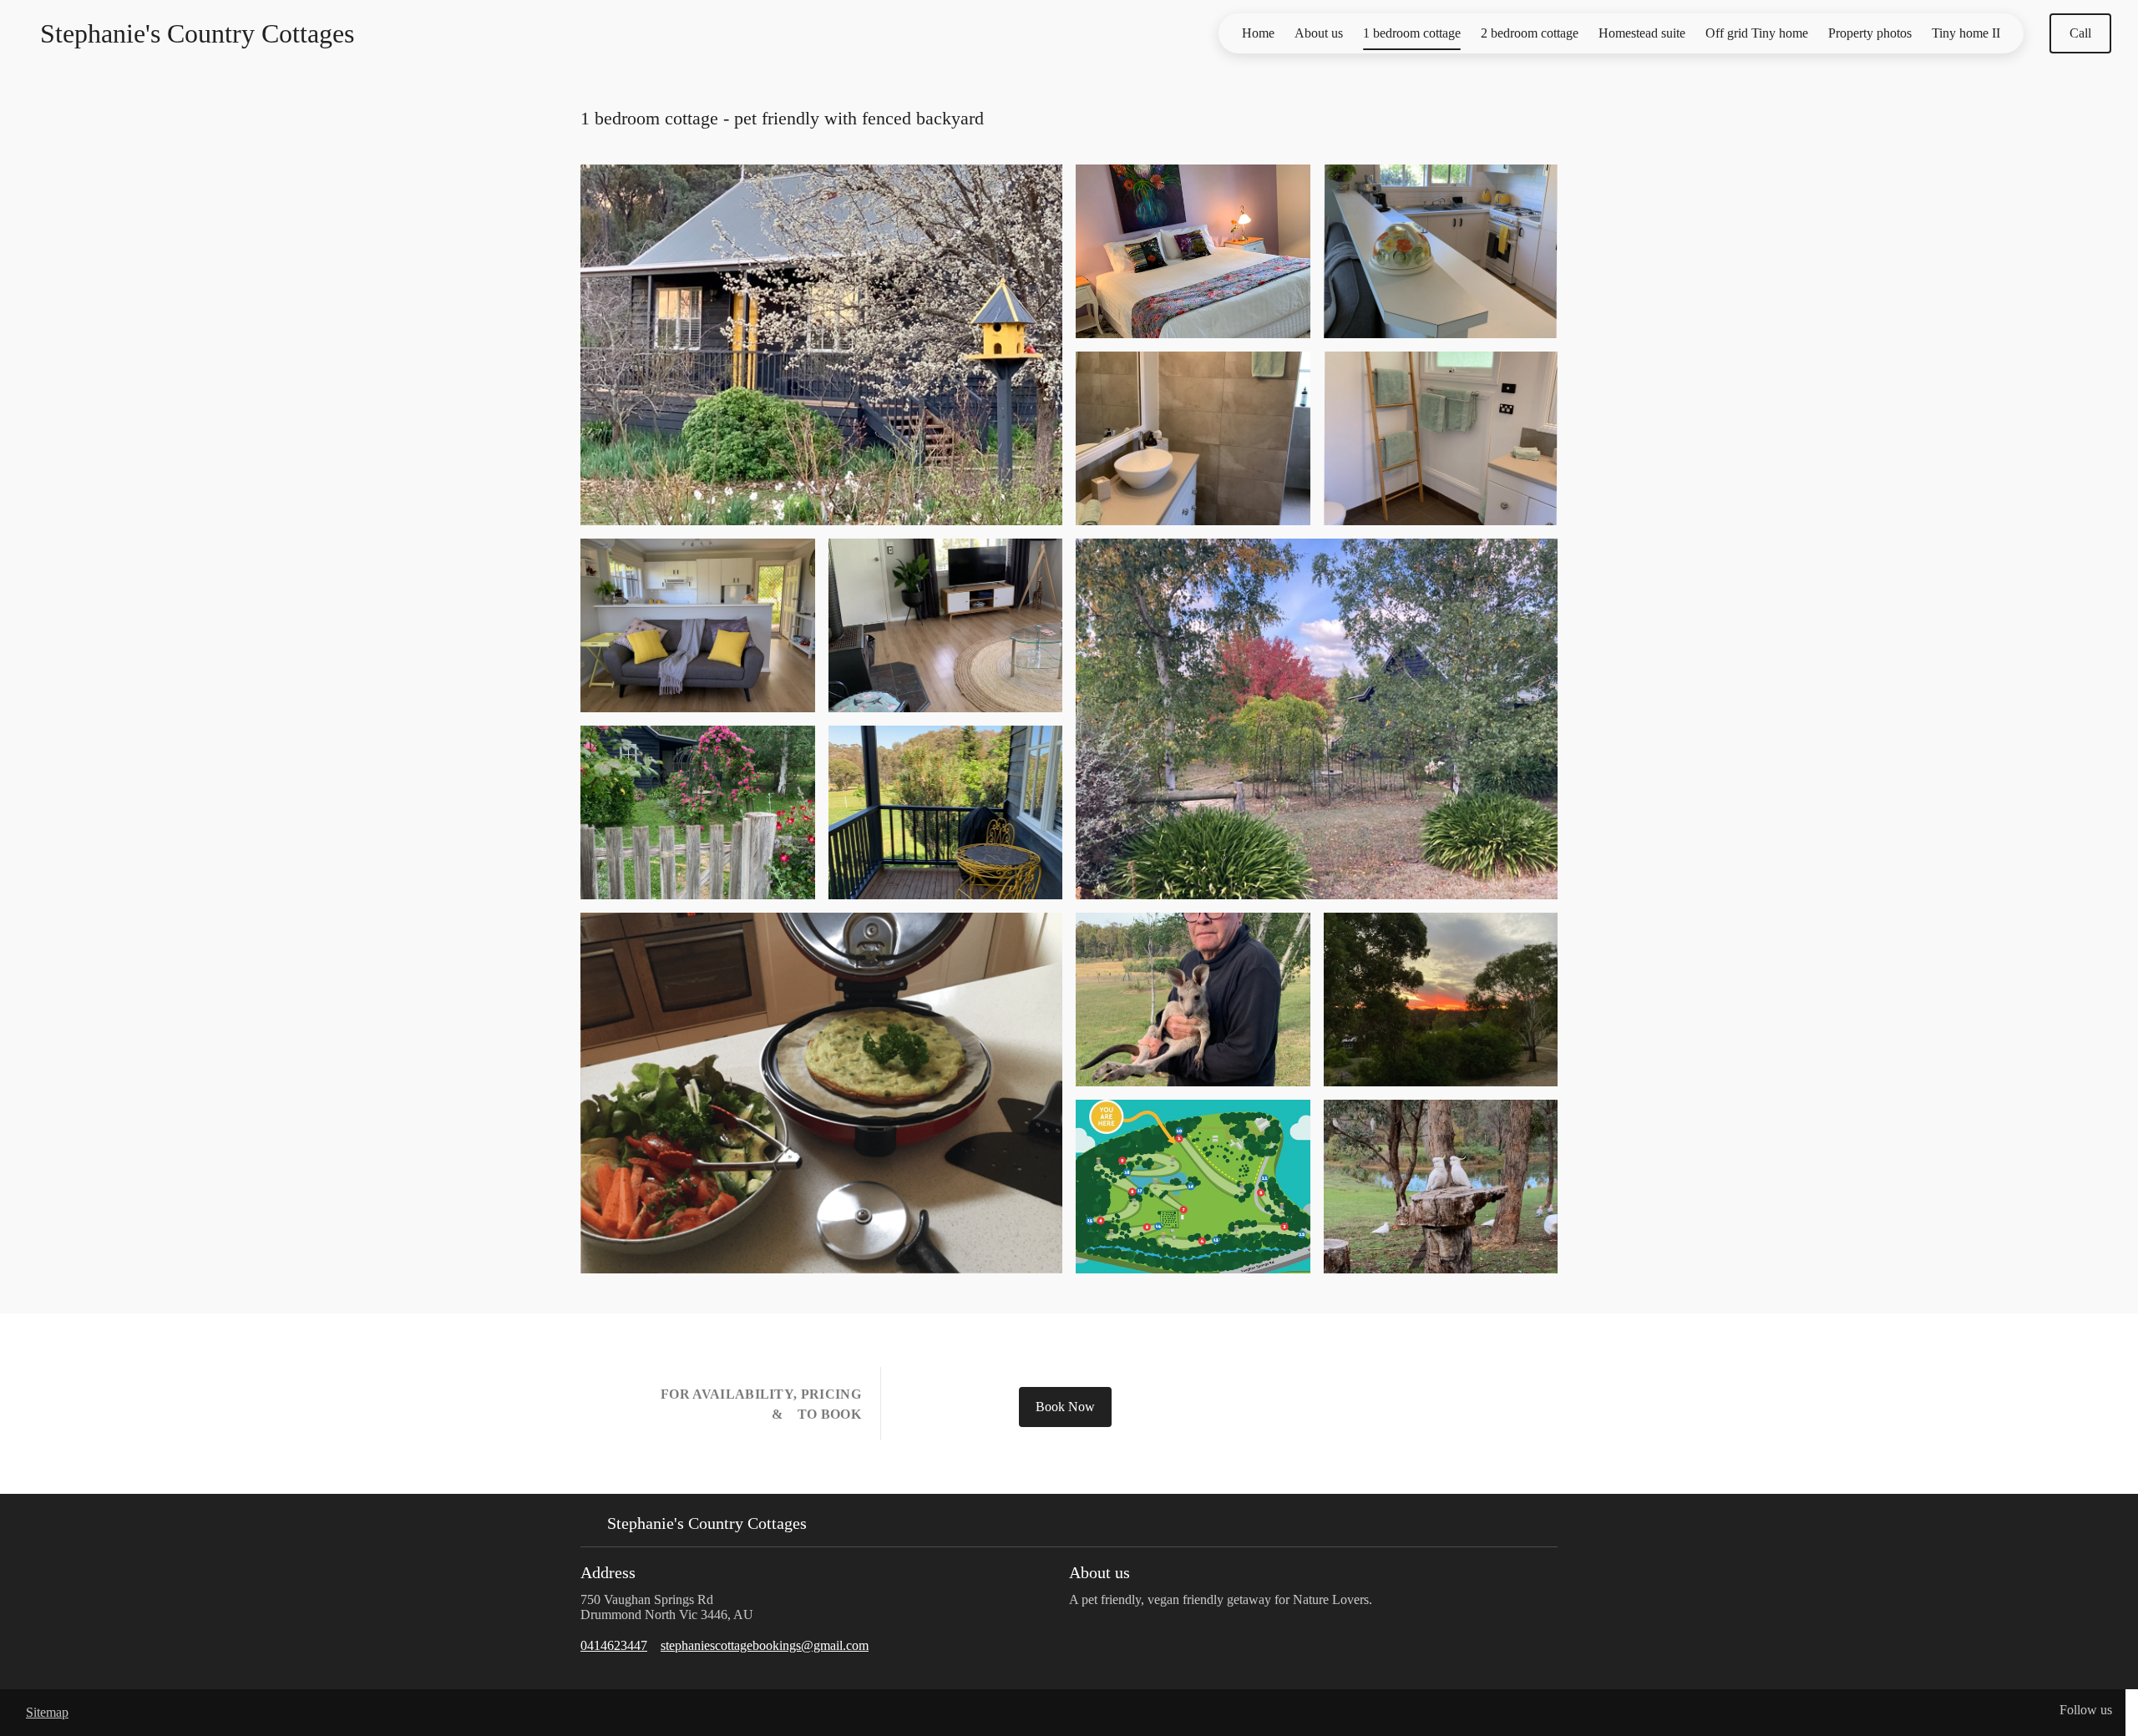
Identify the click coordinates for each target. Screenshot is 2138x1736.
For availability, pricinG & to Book (759, 1404)
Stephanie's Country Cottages (197, 33)
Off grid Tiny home (1757, 33)
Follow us (2086, 1710)
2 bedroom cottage (1530, 33)
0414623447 (614, 1645)
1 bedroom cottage (1412, 33)
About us (1319, 33)
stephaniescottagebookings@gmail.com (765, 1645)
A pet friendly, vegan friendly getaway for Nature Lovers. (1222, 1599)
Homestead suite (1642, 33)
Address (608, 1572)
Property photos (1870, 33)
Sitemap (47, 1712)
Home (1258, 33)
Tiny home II (1966, 33)
